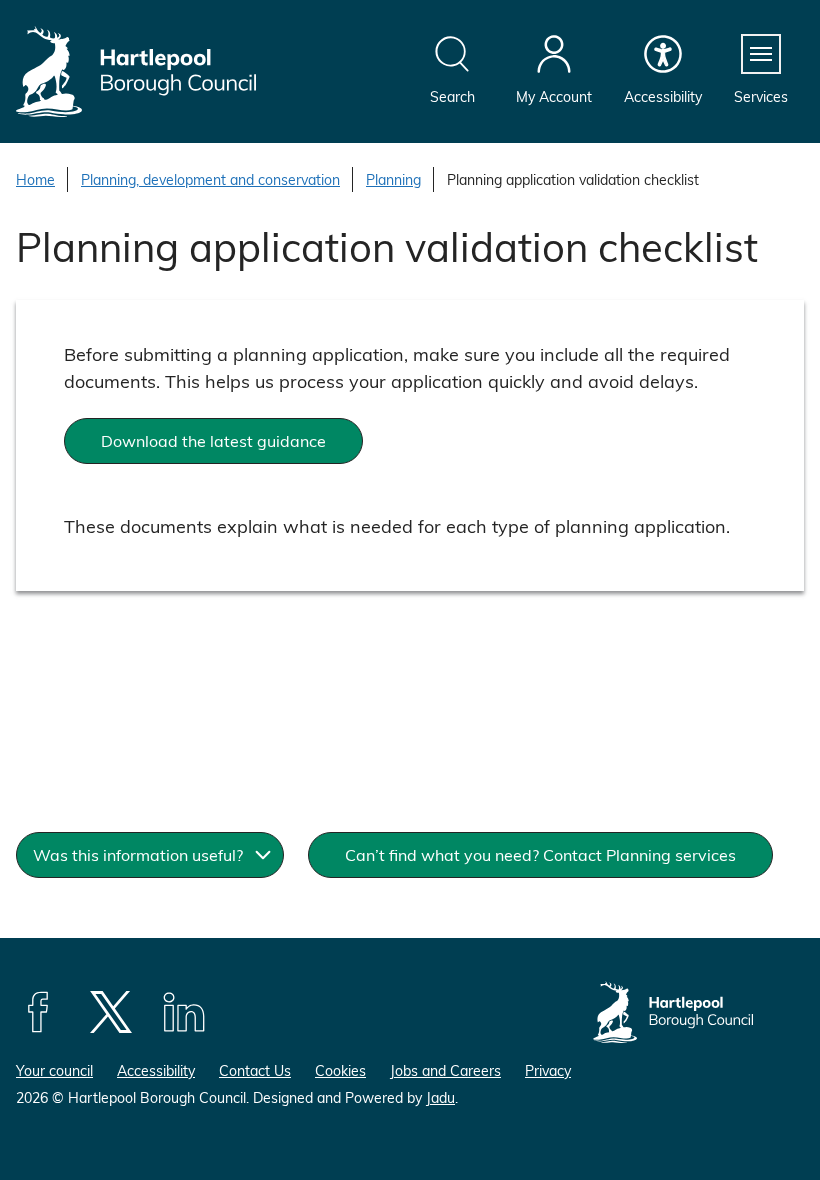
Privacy (548, 1070)
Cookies (340, 1070)
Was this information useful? (138, 854)
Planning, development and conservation (210, 179)
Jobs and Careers (445, 1070)
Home (35, 179)
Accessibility (156, 1070)
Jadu (440, 1097)
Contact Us (255, 1070)
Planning (393, 179)
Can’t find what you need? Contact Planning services (540, 854)
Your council (54, 1070)
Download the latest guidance (213, 440)
